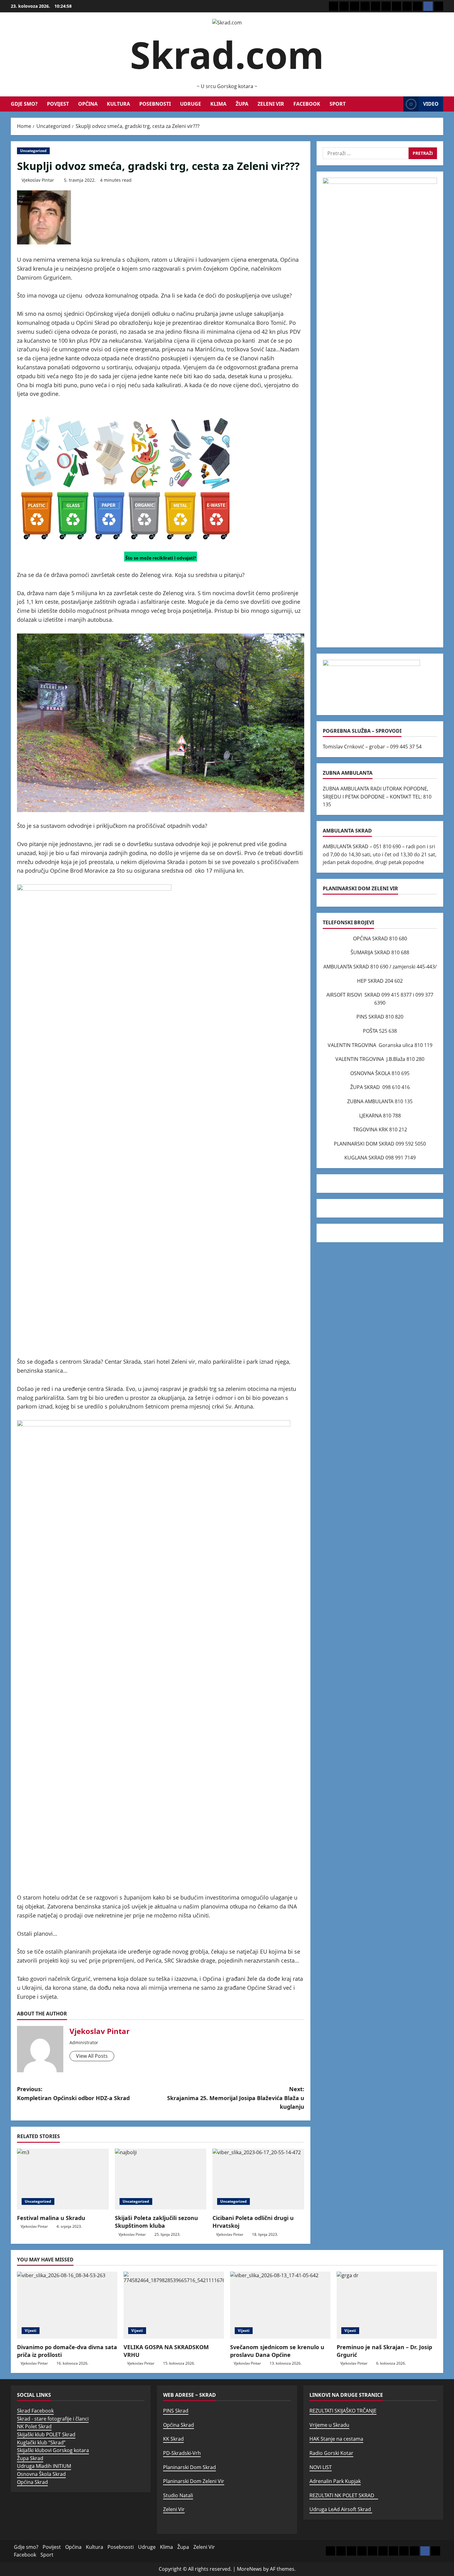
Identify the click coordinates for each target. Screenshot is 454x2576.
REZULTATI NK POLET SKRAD (344, 2495)
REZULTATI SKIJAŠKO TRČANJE (343, 2411)
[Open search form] (397, 104)
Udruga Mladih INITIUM (44, 2466)
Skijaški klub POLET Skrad (46, 2434)
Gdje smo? (24, 104)
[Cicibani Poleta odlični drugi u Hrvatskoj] (258, 2179)
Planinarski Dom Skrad (189, 2467)
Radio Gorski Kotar (331, 2453)
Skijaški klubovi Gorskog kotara (53, 2450)
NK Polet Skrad (34, 2426)
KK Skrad (173, 2439)
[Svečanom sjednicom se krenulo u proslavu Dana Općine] (280, 2305)
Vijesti (31, 2330)
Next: (236, 2098)
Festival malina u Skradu (51, 2218)
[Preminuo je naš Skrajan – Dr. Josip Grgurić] (387, 2305)
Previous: (73, 2093)
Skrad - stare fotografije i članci (53, 2419)
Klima (218, 104)
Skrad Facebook (35, 2411)
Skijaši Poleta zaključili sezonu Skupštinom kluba (156, 2222)
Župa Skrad (30, 2458)
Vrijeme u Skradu (329, 2425)
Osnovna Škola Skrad (41, 2474)
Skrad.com (227, 55)
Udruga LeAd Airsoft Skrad (341, 2509)
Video (431, 104)
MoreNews (249, 2569)
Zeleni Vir (271, 104)
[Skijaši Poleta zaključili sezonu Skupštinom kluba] (161, 2179)
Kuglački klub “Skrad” (41, 2443)
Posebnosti (155, 104)
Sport (338, 104)
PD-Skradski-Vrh (182, 2453)
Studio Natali (178, 2495)
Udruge (191, 104)
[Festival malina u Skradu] (63, 2179)
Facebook (307, 104)
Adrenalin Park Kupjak (335, 2481)
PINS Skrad (176, 2411)
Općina (88, 104)
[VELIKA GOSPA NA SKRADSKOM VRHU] (174, 2305)
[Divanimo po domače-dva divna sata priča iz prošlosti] (67, 2305)
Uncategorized (33, 151)
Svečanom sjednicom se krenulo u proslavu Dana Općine (277, 2351)
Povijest (58, 104)
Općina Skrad (32, 2482)
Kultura (118, 104)
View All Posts (92, 2056)
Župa (242, 104)
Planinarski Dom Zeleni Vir (194, 2481)
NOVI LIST (321, 2467)
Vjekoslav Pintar (38, 180)
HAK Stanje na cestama (336, 2439)
